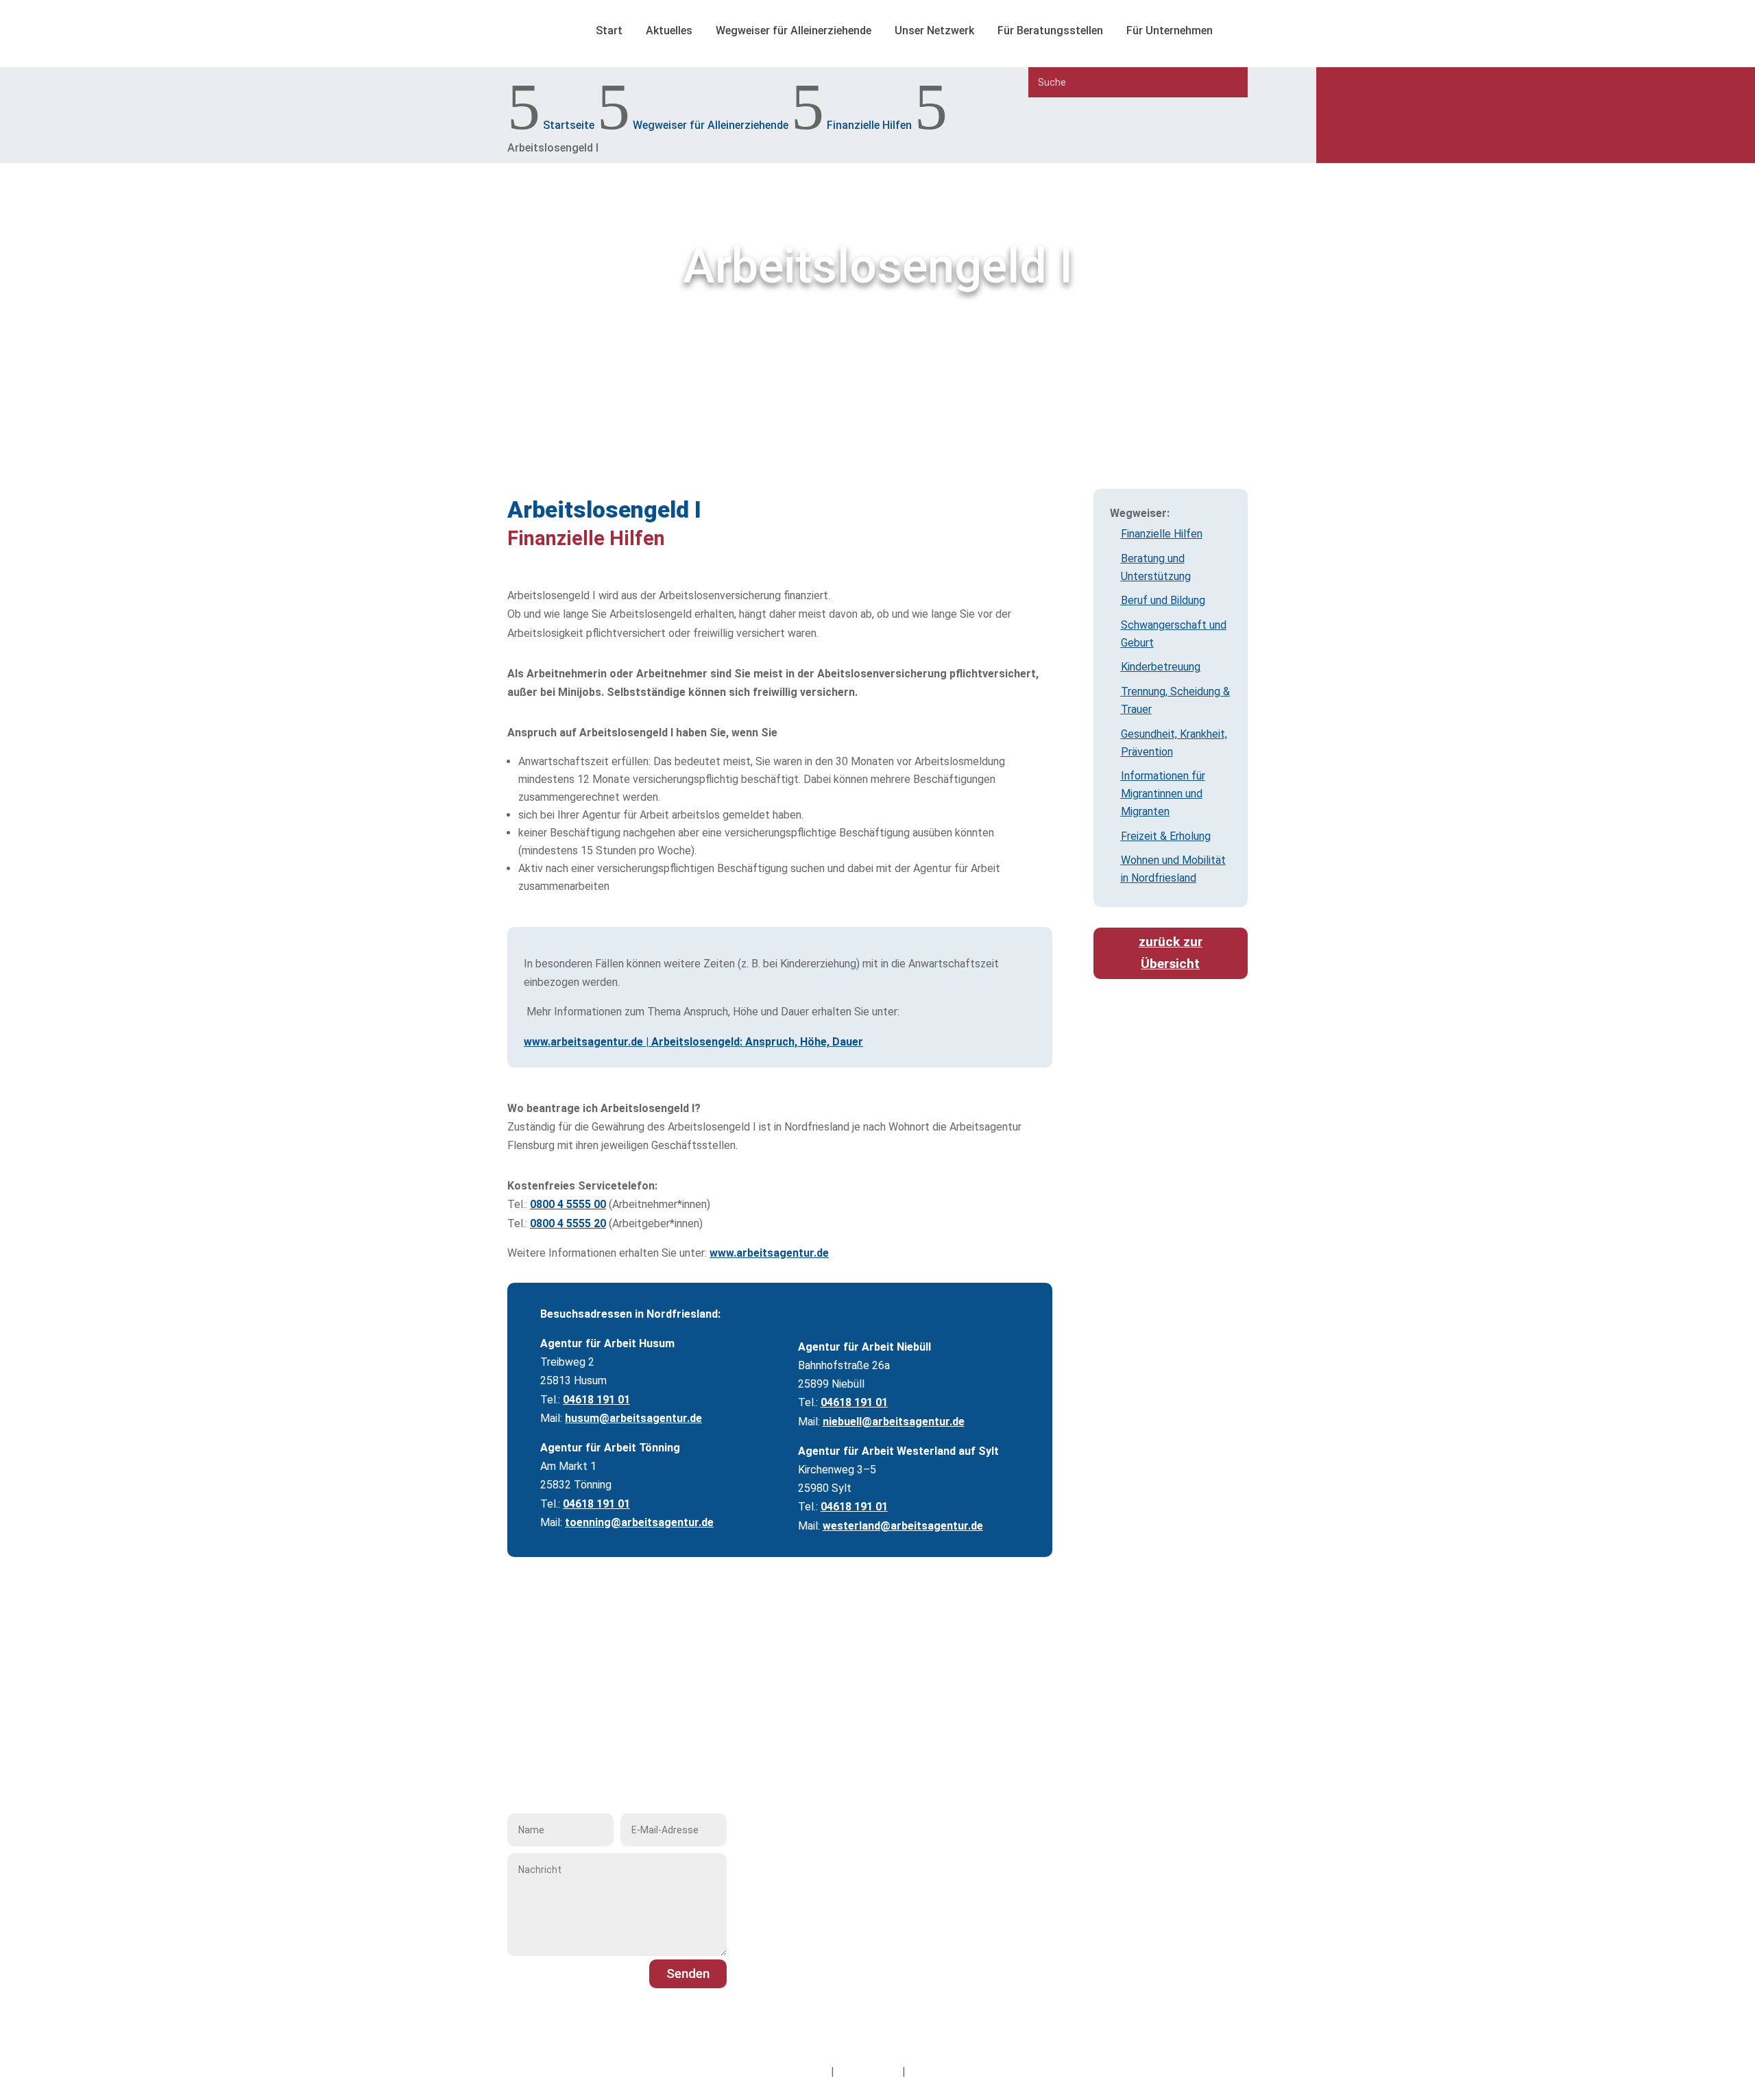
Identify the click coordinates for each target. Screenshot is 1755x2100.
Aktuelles (669, 31)
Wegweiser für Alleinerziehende (794, 31)
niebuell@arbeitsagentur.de (894, 1422)
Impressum (801, 2072)
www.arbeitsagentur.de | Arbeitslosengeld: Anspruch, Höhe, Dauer (693, 1042)
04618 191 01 (596, 1400)
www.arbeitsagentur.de (769, 1253)
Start (609, 31)
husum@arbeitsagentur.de (633, 1418)
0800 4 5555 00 (568, 1204)
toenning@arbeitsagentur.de (639, 1522)
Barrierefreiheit (944, 2072)
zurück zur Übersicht (1171, 953)
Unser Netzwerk (934, 31)
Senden (688, 1974)
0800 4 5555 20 (568, 1223)
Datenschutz (868, 2072)
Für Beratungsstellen (1050, 31)
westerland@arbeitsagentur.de (903, 1526)
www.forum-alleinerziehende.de (856, 1953)
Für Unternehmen (1170, 31)
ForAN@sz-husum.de (830, 1934)
